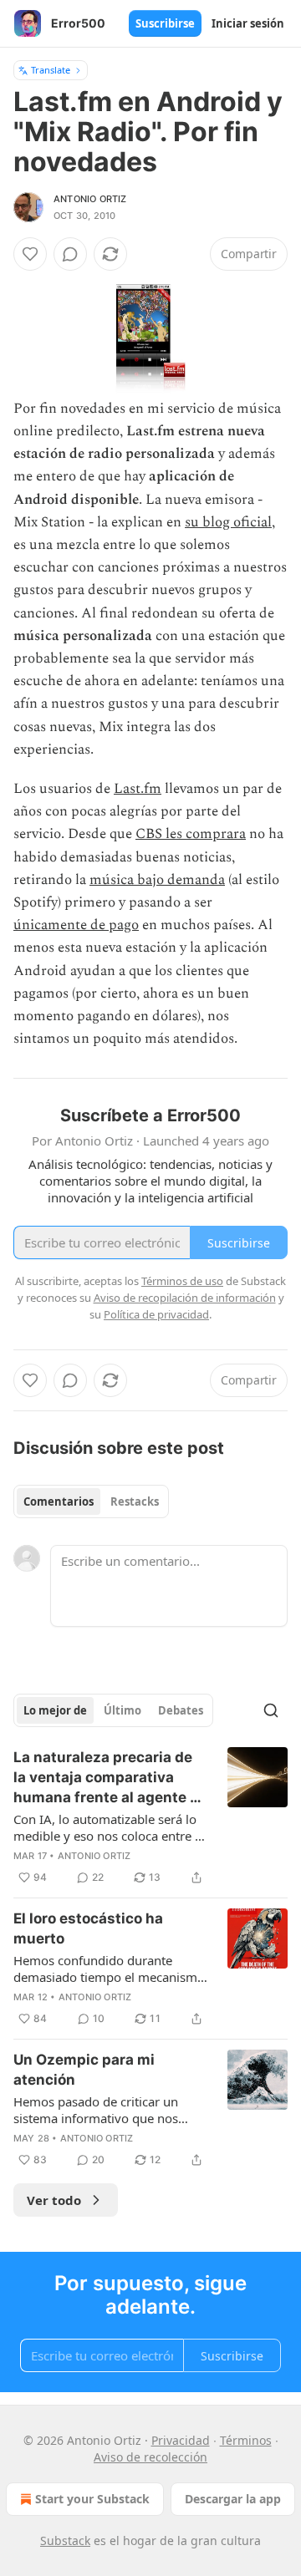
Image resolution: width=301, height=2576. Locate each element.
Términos (246, 2440)
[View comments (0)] (70, 254)
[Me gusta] (30, 254)
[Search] (271, 1710)
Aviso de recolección (150, 2457)
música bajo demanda (157, 880)
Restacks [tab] (135, 1501)
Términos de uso (182, 1281)
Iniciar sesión (248, 23)
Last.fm (138, 789)
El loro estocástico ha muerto (88, 1928)
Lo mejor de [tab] (55, 1710)
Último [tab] (122, 1710)
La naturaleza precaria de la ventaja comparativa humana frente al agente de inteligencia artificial (110, 1778)
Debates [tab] (181, 1710)
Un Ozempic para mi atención (84, 2070)
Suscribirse (165, 23)
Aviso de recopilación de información (185, 1298)
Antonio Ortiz (90, 199)
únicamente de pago (76, 925)
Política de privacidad (156, 1314)
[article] (150, 1817)
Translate (51, 70)
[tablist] (91, 1501)
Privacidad (181, 2440)
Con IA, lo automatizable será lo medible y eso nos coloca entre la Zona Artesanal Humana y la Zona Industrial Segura (109, 1827)
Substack (65, 2540)
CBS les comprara (191, 834)
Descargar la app (233, 2499)
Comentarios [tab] (59, 1501)
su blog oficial (228, 522)
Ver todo (54, 2200)
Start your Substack (92, 2499)
